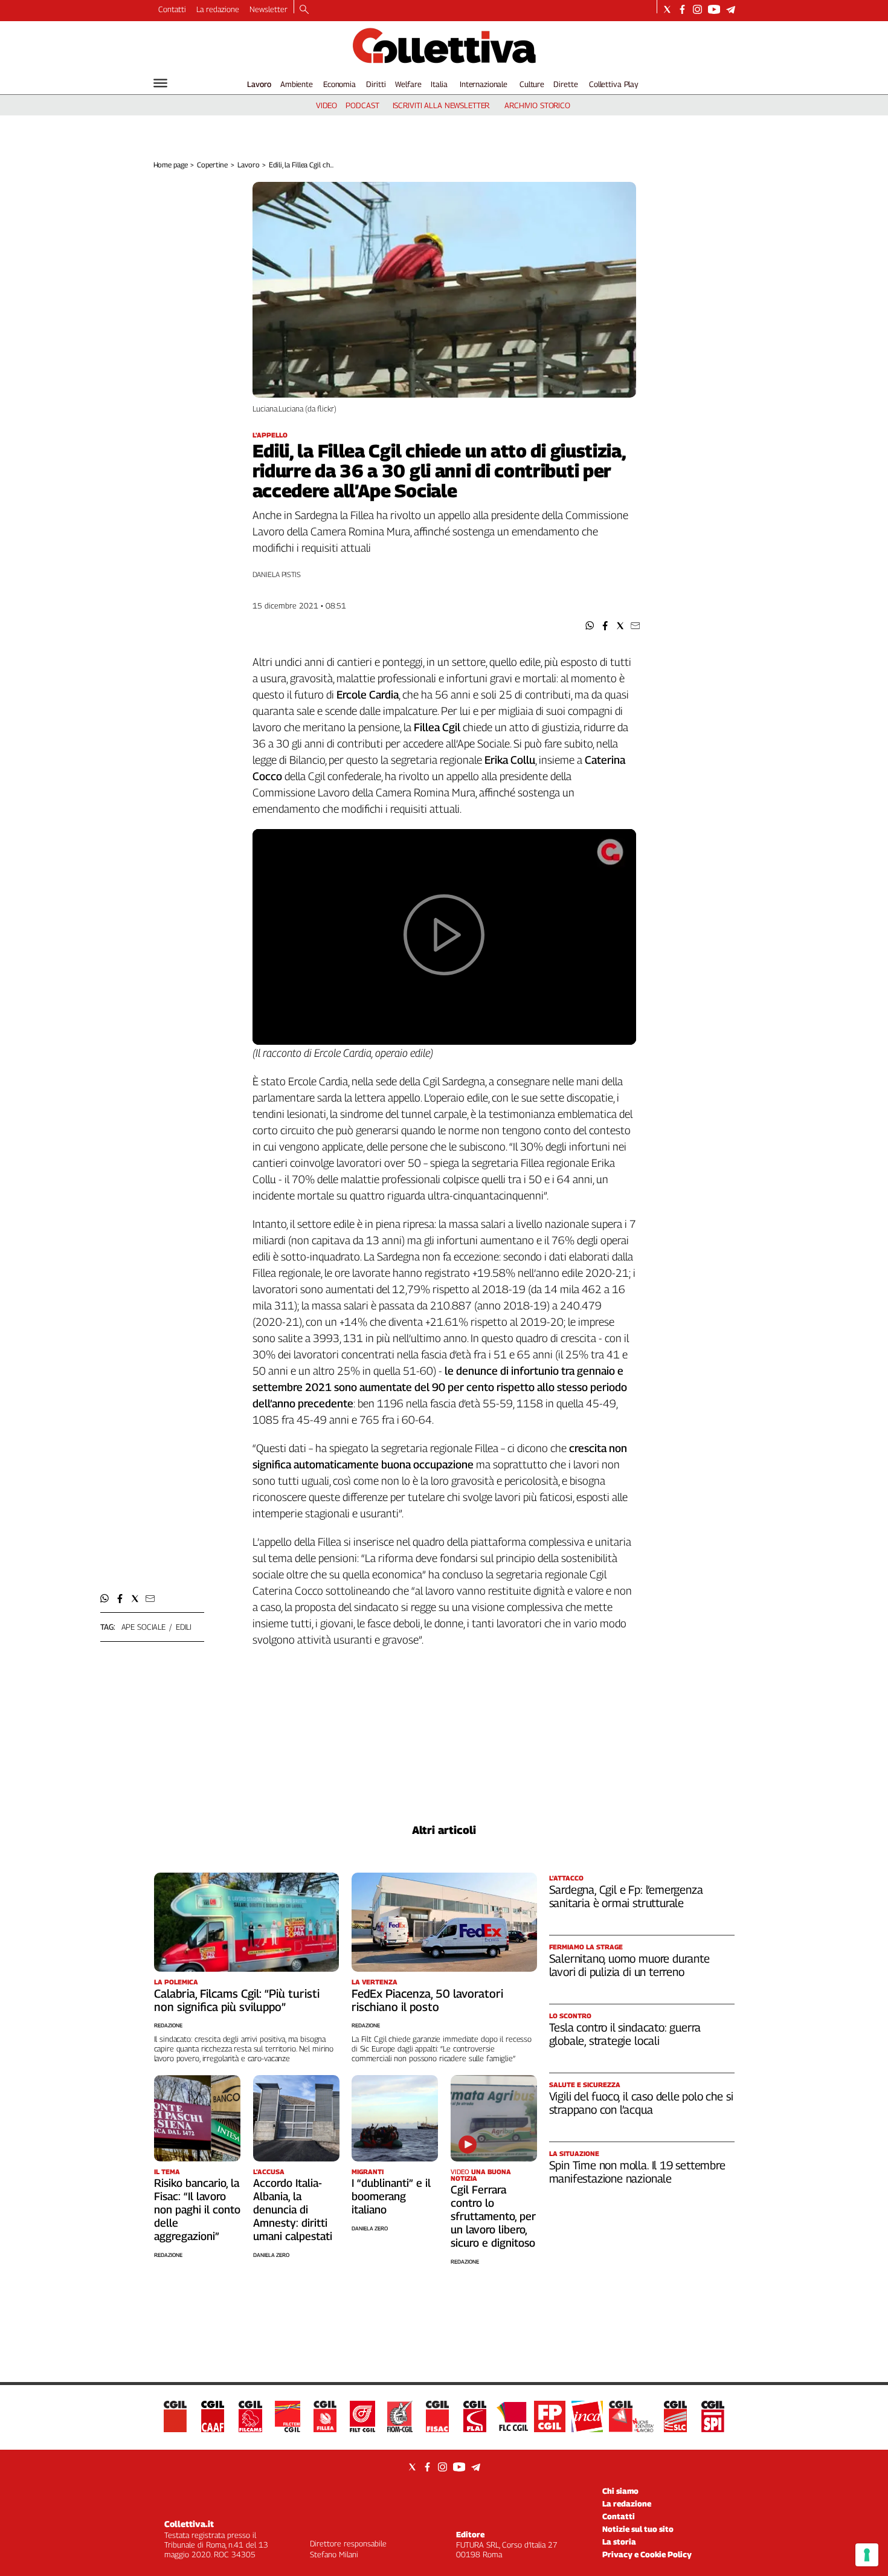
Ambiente (297, 84)
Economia (339, 84)
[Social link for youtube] (714, 9)
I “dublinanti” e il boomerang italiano (391, 2196)
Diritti (376, 84)
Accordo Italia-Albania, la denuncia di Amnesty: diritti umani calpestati (293, 2210)
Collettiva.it (189, 2524)
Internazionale (484, 84)
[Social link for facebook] (682, 9)
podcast (362, 105)
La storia (619, 2542)
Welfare (408, 84)
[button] (590, 626)
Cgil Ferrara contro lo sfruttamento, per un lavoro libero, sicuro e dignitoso (493, 2216)
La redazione (218, 9)
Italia (439, 84)
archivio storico (537, 105)
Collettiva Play (614, 84)
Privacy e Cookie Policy (647, 2554)
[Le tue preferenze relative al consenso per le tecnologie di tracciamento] (867, 2555)
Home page (171, 165)
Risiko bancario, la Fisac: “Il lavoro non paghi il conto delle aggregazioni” (197, 2210)
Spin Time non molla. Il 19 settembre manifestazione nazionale (637, 2172)
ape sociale (144, 1627)
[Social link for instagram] (697, 9)
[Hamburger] (160, 83)
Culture (532, 84)
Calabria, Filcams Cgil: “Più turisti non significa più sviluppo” (237, 2000)
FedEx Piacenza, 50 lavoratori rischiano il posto (427, 2000)
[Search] (304, 10)
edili (184, 1627)
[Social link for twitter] (667, 9)
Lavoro (259, 84)
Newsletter (269, 9)
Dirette (565, 84)
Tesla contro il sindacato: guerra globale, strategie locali (625, 2034)
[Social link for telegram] (731, 9)
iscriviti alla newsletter (441, 105)
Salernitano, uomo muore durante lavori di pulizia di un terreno (629, 1965)
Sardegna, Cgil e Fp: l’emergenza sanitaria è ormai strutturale (626, 1896)
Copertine (212, 165)
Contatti (172, 9)
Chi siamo (620, 2491)
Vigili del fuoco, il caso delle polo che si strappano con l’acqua (641, 2103)
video (327, 105)
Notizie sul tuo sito (638, 2529)
